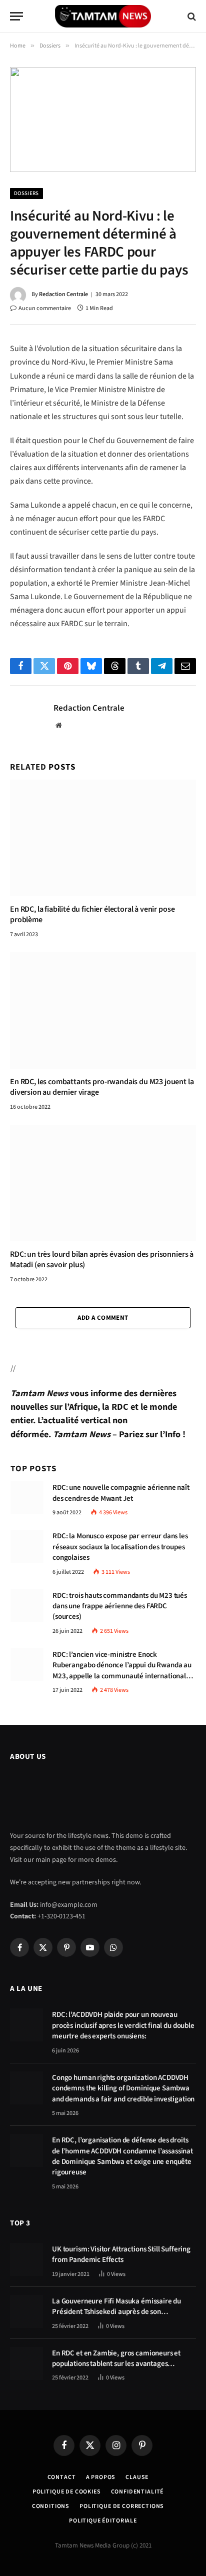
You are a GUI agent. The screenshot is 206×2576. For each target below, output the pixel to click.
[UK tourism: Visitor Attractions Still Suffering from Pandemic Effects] (26, 2259)
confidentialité (137, 2492)
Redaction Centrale (63, 294)
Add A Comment (103, 1318)
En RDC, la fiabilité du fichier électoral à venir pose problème (92, 915)
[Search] (191, 16)
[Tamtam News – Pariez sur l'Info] (103, 16)
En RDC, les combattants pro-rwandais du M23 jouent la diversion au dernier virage (102, 1087)
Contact (62, 2477)
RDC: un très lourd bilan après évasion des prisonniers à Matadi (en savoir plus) (102, 1260)
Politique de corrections (122, 2506)
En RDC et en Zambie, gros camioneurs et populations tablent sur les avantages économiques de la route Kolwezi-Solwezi (117, 2364)
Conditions (51, 2506)
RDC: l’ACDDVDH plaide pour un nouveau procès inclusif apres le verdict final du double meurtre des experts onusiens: (123, 2025)
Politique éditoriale (103, 2521)
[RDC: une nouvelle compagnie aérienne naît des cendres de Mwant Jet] (27, 1498)
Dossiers (26, 193)
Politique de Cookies (67, 2492)
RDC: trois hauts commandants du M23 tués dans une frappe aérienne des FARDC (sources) (120, 1606)
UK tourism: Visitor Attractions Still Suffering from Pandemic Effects (121, 2254)
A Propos (101, 2477)
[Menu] (16, 16)
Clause (137, 2477)
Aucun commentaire (45, 308)
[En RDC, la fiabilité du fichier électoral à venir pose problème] (103, 838)
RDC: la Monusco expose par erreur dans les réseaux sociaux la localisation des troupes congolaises (120, 1547)
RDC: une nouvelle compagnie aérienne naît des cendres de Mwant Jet (121, 1493)
